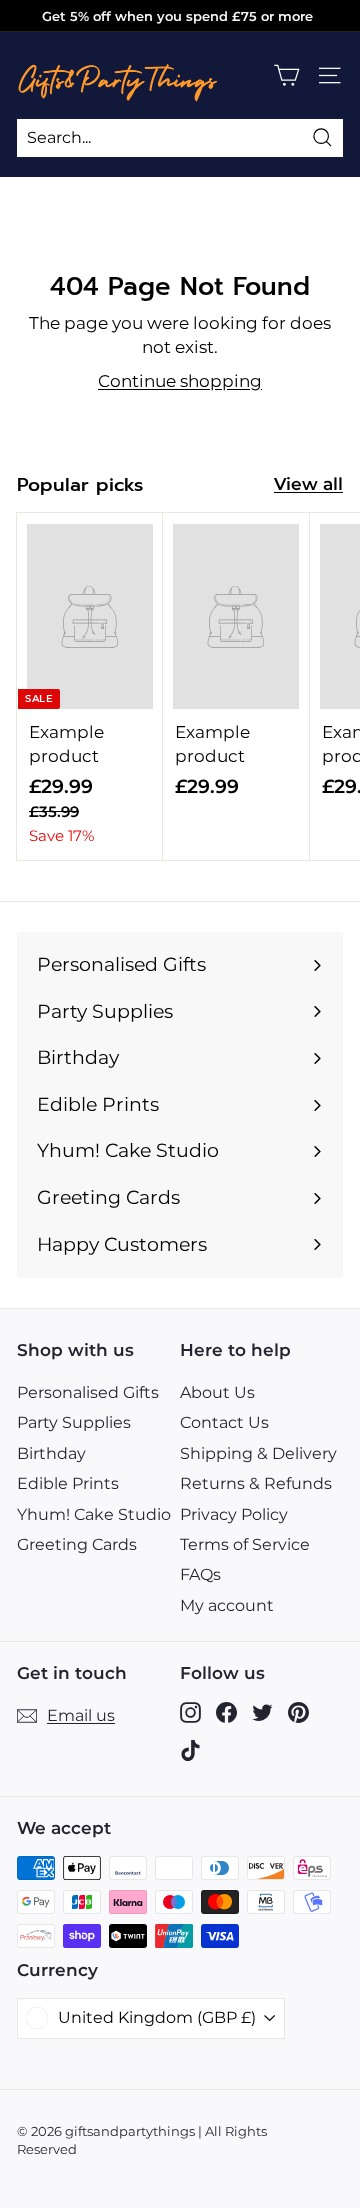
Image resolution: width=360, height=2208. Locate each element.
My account (227, 1605)
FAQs (200, 1574)
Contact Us (224, 1422)
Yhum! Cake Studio (94, 1514)
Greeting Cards (77, 1544)
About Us (217, 1392)
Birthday (51, 1453)
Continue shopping (180, 381)
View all (308, 484)
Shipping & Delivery (258, 1453)
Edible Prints (68, 1483)
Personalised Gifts (88, 1392)
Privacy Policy (234, 1514)
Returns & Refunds (256, 1483)
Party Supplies (74, 1422)
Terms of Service (245, 1544)
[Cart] (286, 75)
